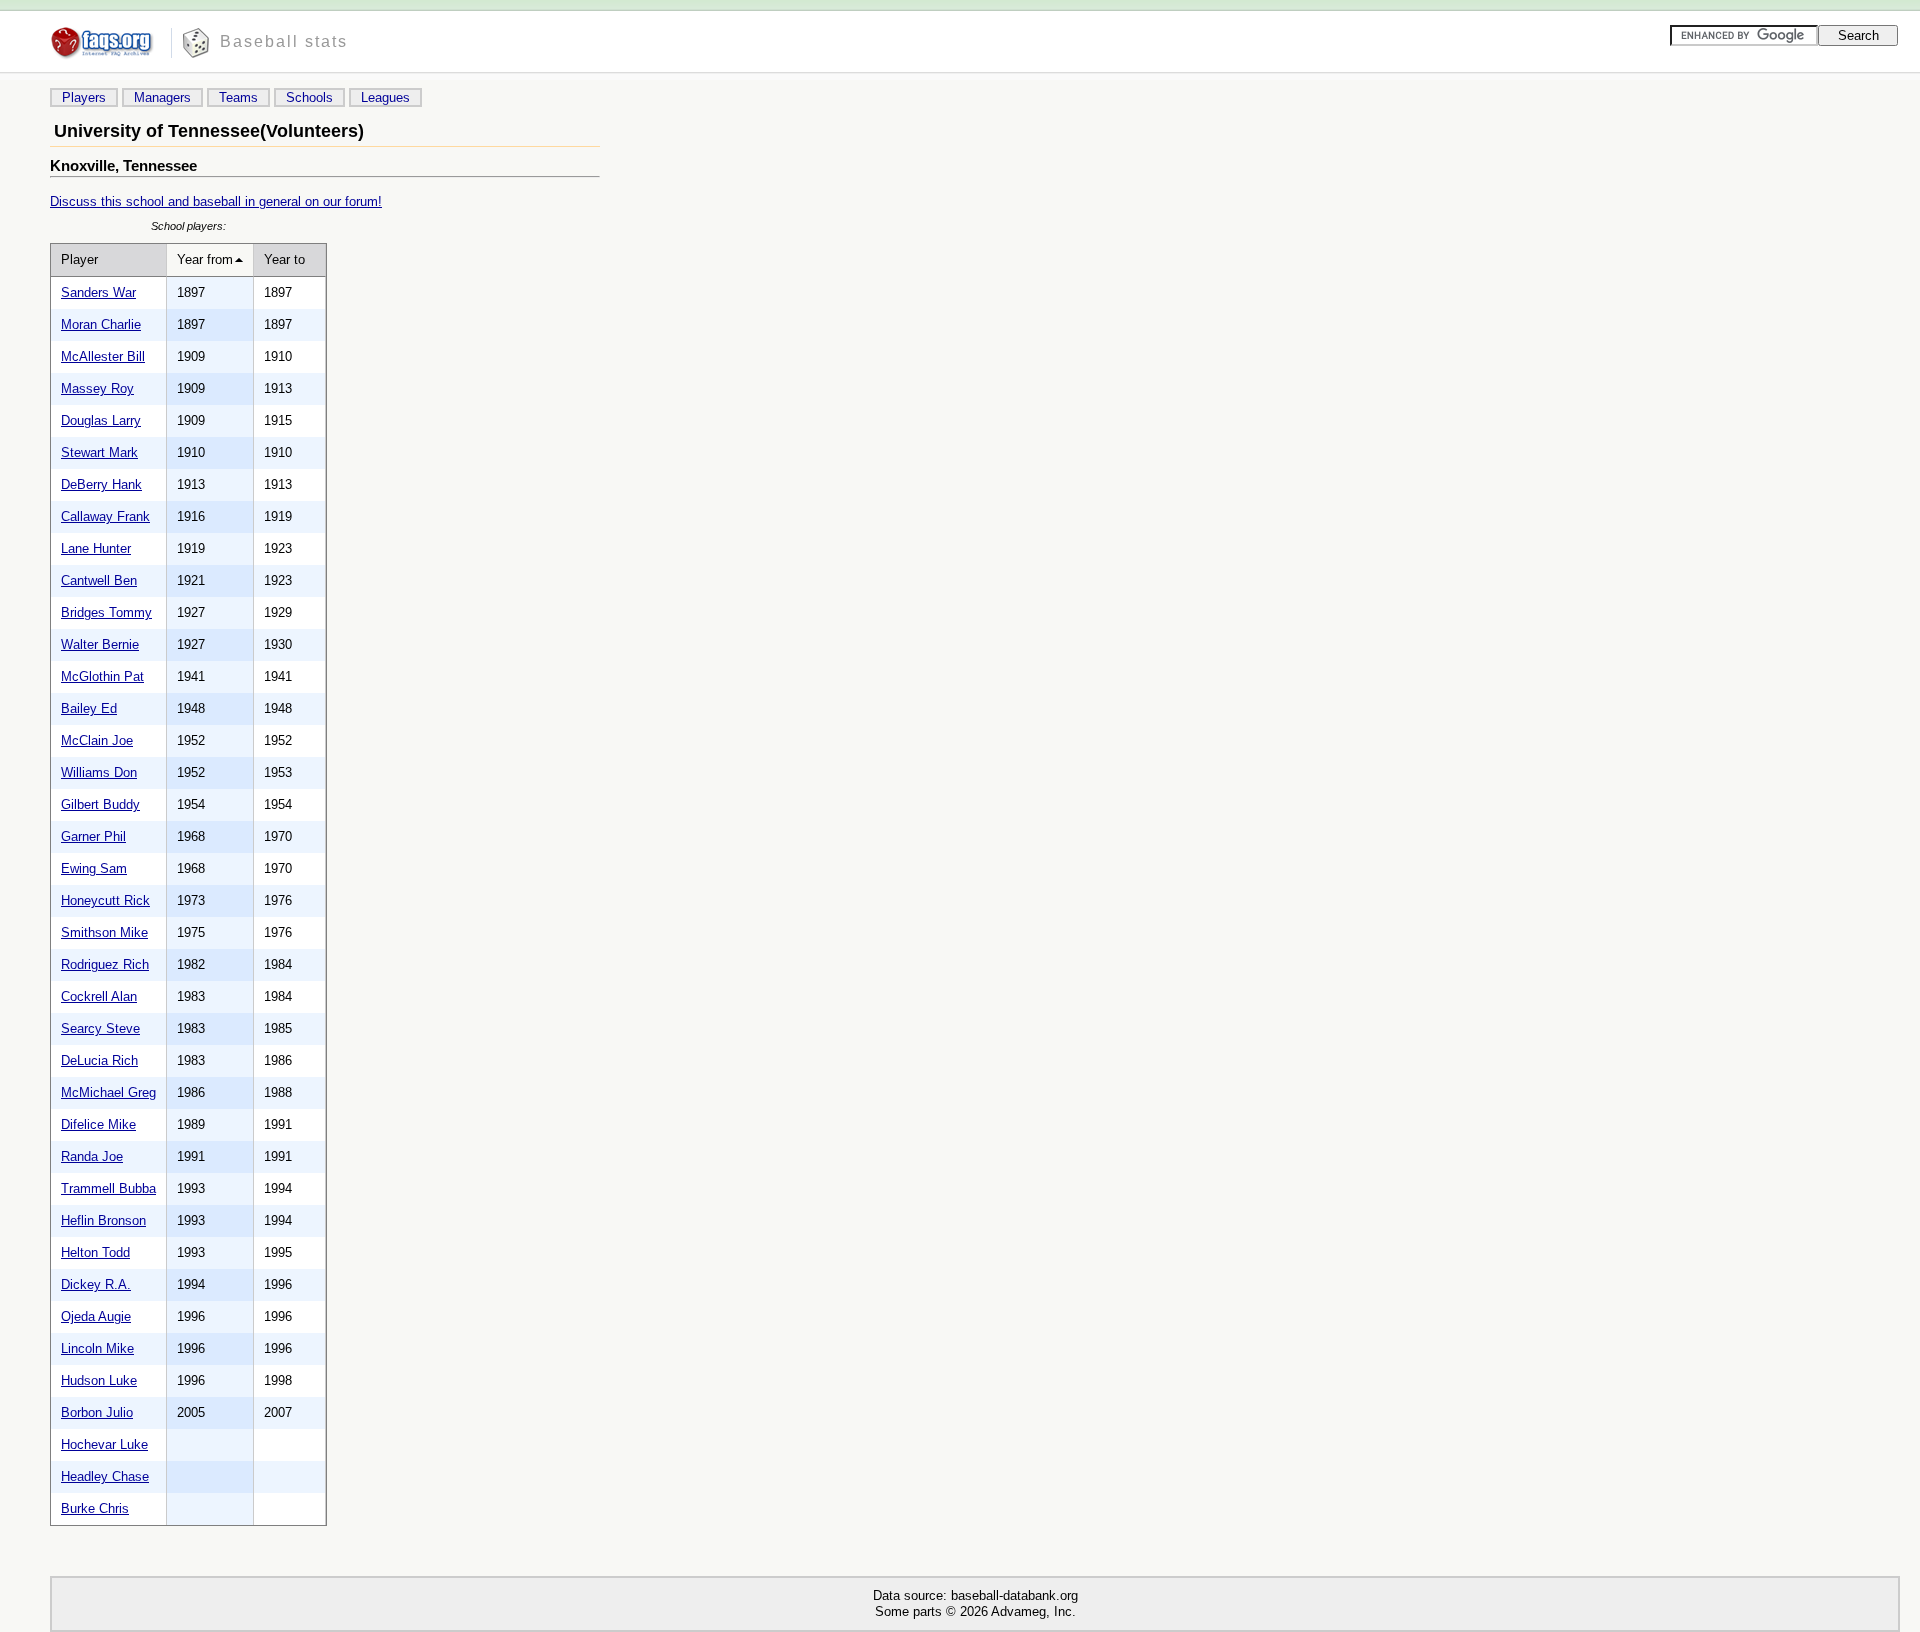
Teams (238, 97)
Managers (162, 97)
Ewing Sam (94, 868)
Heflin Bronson (103, 1220)
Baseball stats (284, 41)
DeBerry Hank (101, 484)
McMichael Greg (108, 1092)
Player (79, 259)
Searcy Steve (100, 1028)
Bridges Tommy (106, 612)
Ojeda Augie (96, 1316)
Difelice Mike (98, 1124)
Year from (205, 259)
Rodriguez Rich (105, 964)
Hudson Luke (99, 1380)
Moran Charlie (101, 324)
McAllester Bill (103, 356)
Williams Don (99, 772)
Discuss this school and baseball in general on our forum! (216, 201)
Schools (309, 97)
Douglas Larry (101, 420)
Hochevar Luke (104, 1444)
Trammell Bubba (108, 1188)
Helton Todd (95, 1252)
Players (84, 97)
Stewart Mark (99, 452)
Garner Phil (93, 836)
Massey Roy (97, 388)
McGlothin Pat (102, 676)
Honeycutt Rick (105, 900)
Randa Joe (92, 1156)
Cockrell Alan (99, 996)
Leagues (385, 97)
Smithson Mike (104, 932)
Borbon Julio (97, 1412)
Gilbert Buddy (100, 804)
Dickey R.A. (96, 1284)
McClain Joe (97, 740)
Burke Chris (95, 1508)
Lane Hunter (96, 548)
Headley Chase (105, 1476)
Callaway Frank (105, 516)
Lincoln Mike (97, 1348)
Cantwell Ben (99, 580)
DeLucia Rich (99, 1060)
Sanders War (98, 292)
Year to (284, 259)
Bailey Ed (89, 708)
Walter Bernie (100, 644)
